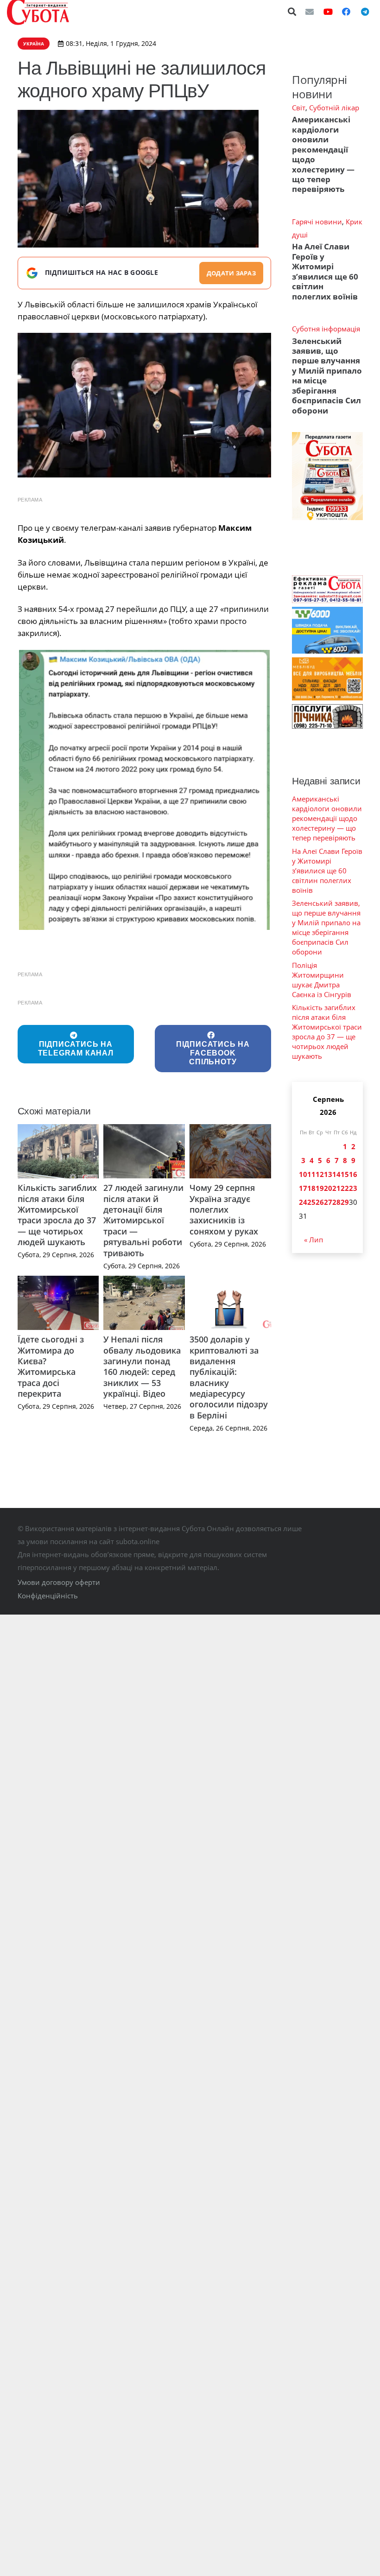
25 (311, 1202)
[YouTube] (328, 12)
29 (345, 1202)
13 (328, 1174)
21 (336, 1188)
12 (320, 1174)
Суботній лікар (334, 108)
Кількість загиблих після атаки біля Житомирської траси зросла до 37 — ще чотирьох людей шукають (57, 1215)
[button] (292, 12)
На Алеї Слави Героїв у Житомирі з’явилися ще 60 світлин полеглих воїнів (325, 271)
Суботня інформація (326, 329)
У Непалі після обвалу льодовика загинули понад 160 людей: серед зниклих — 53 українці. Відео (142, 1366)
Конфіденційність (48, 1596)
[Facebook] (346, 12)
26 (320, 1202)
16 (353, 1174)
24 (303, 1202)
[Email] (310, 12)
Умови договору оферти (59, 1582)
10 (303, 1174)
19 (320, 1188)
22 (345, 1188)
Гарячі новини (317, 222)
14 (336, 1174)
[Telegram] (365, 12)
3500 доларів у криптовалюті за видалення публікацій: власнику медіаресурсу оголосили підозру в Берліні (229, 1377)
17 (303, 1188)
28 (336, 1202)
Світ (299, 108)
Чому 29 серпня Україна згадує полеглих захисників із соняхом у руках (224, 1209)
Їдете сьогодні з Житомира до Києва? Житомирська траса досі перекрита (51, 1366)
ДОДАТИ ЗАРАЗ (231, 273)
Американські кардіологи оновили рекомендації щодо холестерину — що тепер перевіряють (323, 154)
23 (353, 1188)
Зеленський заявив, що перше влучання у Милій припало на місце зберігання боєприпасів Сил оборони (327, 376)
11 (311, 1174)
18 (311, 1188)
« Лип (313, 1240)
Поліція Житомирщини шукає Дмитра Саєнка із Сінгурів (322, 980)
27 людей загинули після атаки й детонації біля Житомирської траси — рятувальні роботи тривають (143, 1220)
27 (328, 1202)
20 (328, 1188)
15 (345, 1174)
